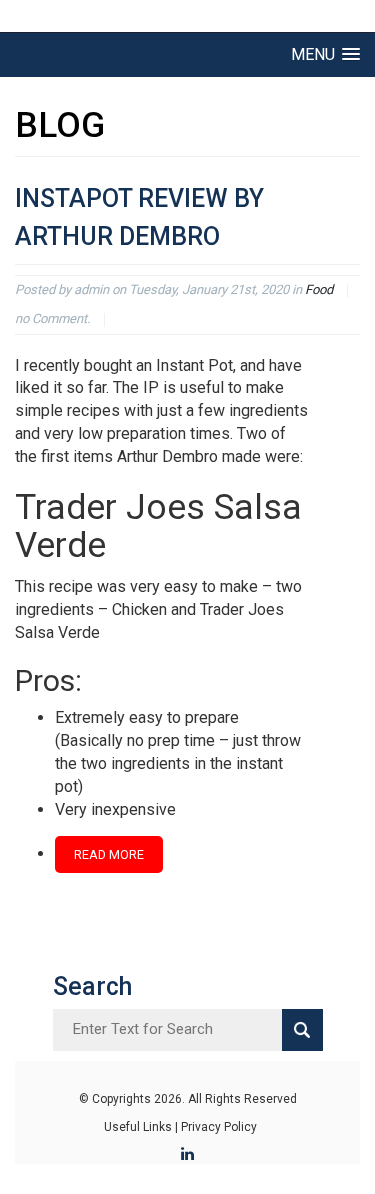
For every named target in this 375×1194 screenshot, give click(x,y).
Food (319, 289)
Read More (109, 854)
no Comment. (52, 318)
